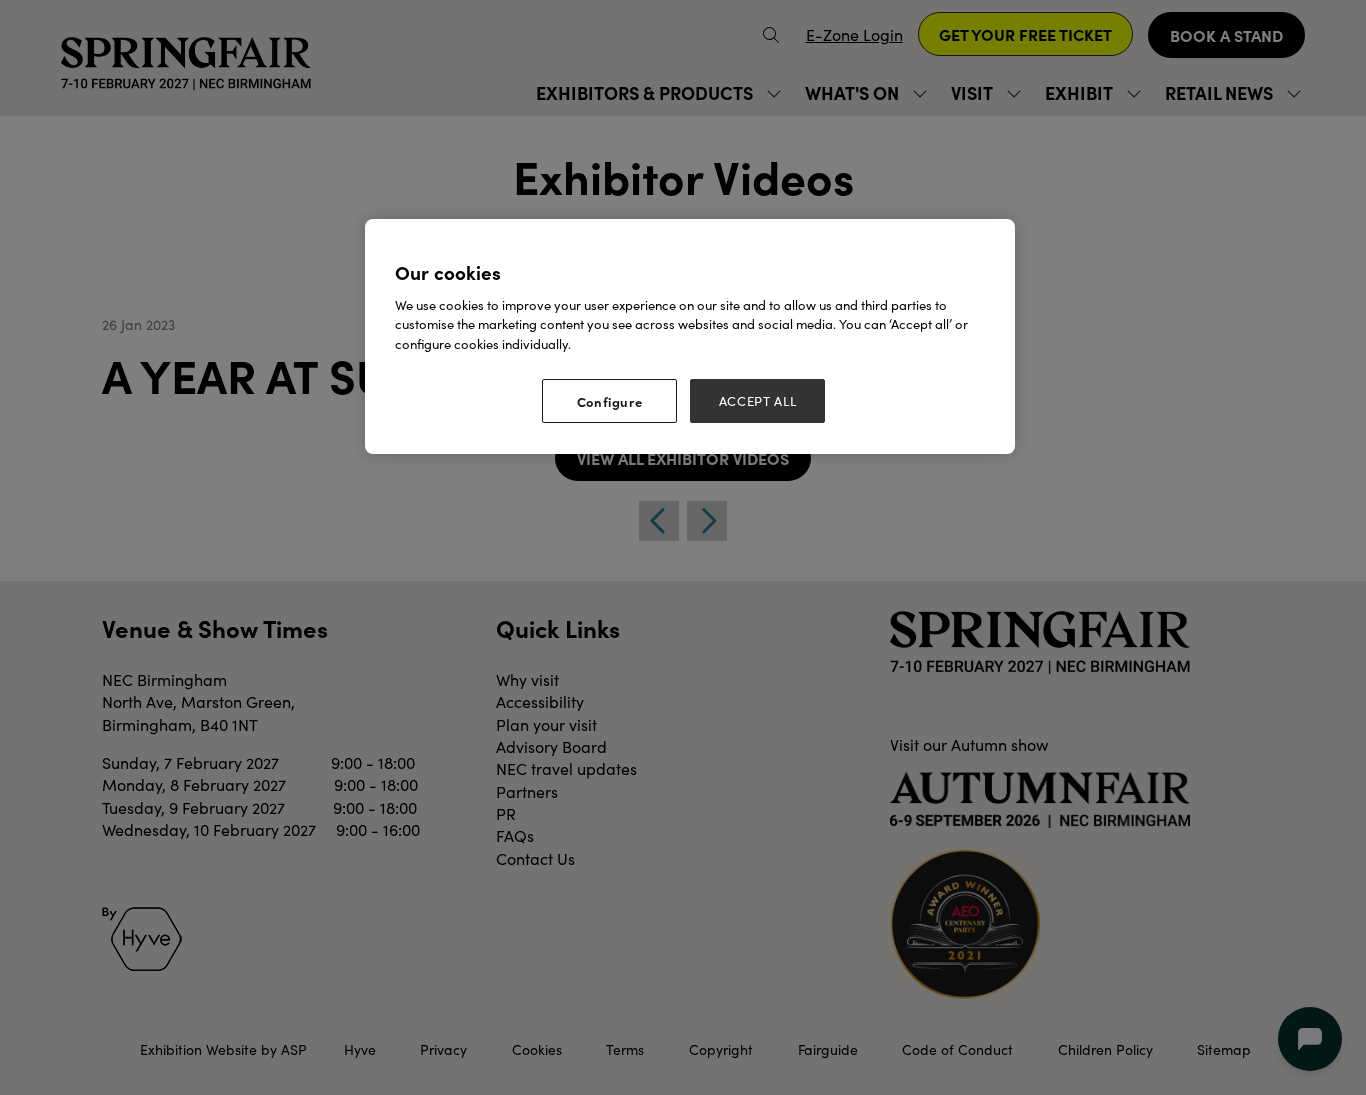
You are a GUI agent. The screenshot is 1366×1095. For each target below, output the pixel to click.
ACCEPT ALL (758, 401)
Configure (610, 401)
